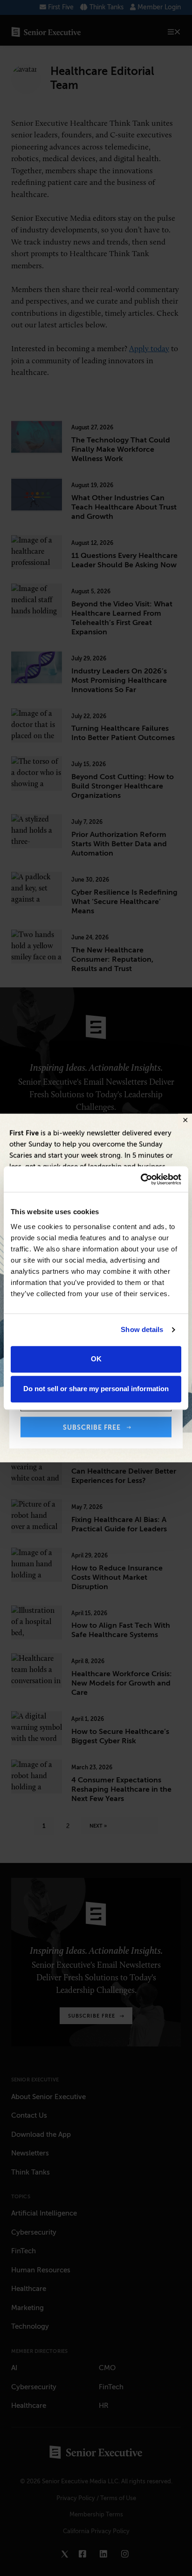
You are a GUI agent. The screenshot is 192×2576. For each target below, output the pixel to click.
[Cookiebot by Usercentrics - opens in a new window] (141, 1179)
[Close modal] (185, 1121)
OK (96, 1359)
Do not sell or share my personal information (96, 1389)
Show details (142, 1329)
